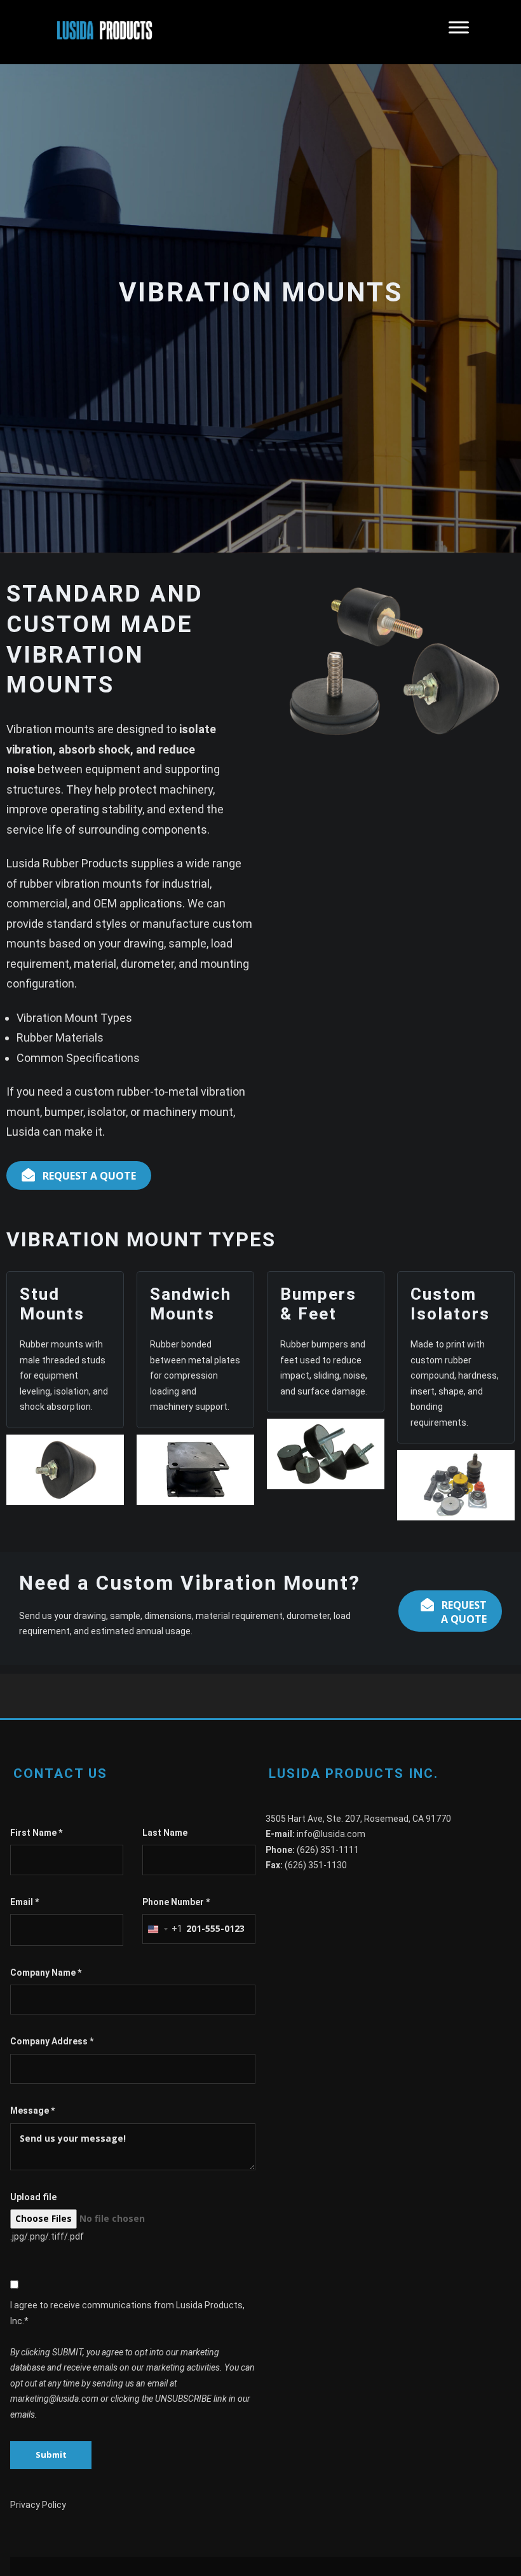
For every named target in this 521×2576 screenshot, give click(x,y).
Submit (51, 2455)
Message (32, 2111)
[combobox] (163, 1929)
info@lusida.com (331, 1834)
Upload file (33, 2197)
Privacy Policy (38, 2505)
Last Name (165, 1833)
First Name (36, 1833)
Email (24, 1902)
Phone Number (176, 1902)
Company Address (52, 2041)
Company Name (46, 1973)
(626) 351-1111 (328, 1850)
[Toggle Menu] (459, 32)
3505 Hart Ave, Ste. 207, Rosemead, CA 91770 (358, 1819)
